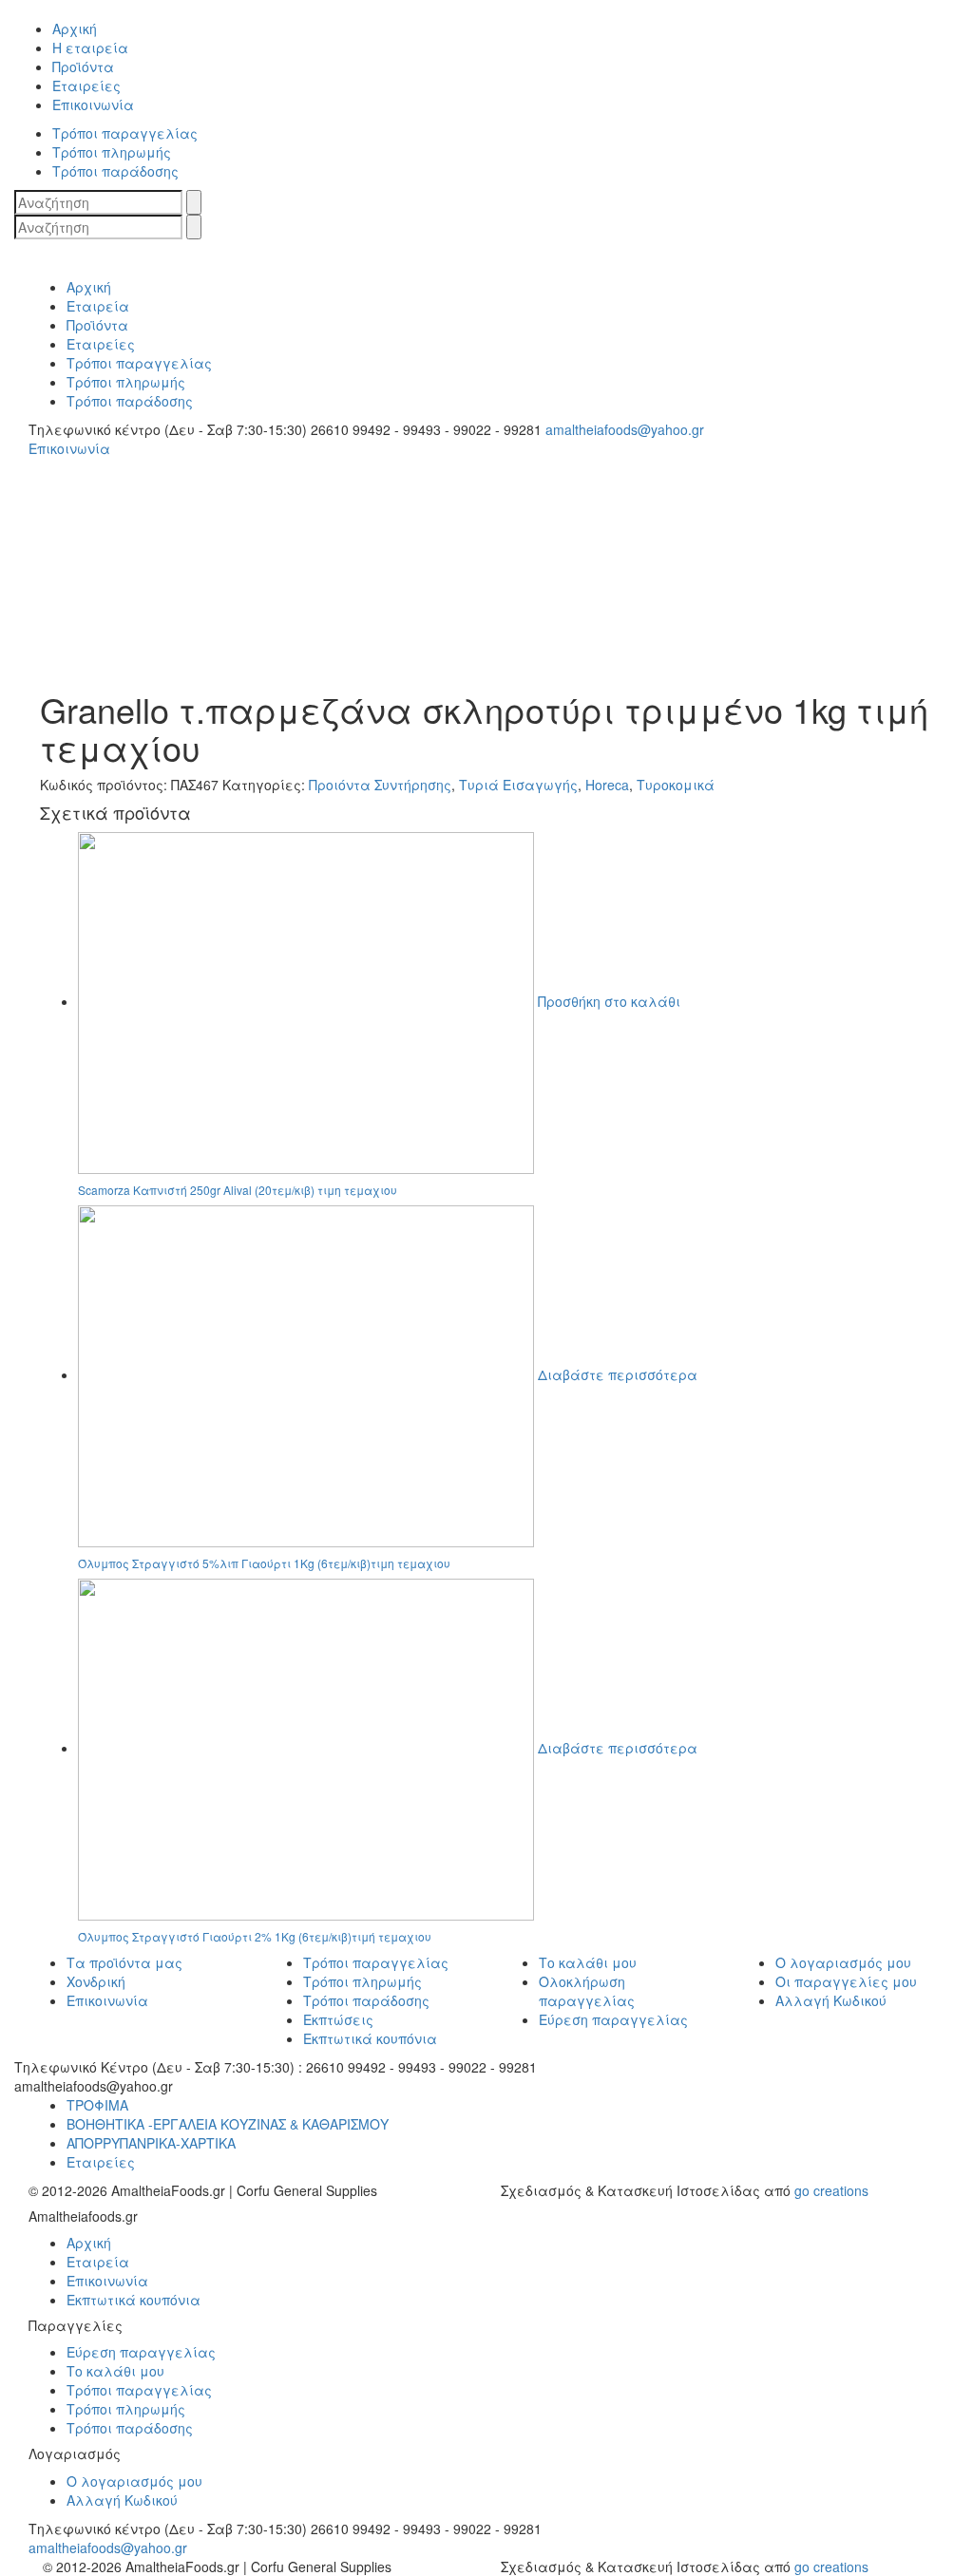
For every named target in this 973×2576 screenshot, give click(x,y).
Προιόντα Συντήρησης (380, 785)
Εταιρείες (101, 2162)
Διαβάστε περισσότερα (618, 1374)
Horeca (607, 785)
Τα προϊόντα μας (124, 1962)
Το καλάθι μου (588, 1962)
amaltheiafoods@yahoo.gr (108, 2548)
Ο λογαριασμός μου (843, 1962)
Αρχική (89, 2243)
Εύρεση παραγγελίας (613, 2019)
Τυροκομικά (676, 785)
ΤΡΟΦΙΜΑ (97, 2105)
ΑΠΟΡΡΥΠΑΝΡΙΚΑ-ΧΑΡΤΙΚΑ (151, 2143)
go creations (831, 2190)
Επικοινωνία (107, 2000)
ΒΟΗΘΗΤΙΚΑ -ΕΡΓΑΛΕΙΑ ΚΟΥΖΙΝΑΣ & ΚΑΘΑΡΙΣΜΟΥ (228, 2124)
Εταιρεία (98, 2262)
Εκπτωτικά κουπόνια (370, 2038)
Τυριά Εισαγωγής (518, 785)
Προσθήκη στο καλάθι (609, 1001)
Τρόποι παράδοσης (366, 2000)
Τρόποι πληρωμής (362, 1981)
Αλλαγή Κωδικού (831, 2000)
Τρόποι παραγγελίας (376, 1962)
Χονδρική (96, 1981)
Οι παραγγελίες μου (846, 1981)
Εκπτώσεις (338, 2019)
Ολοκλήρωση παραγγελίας (587, 1991)
